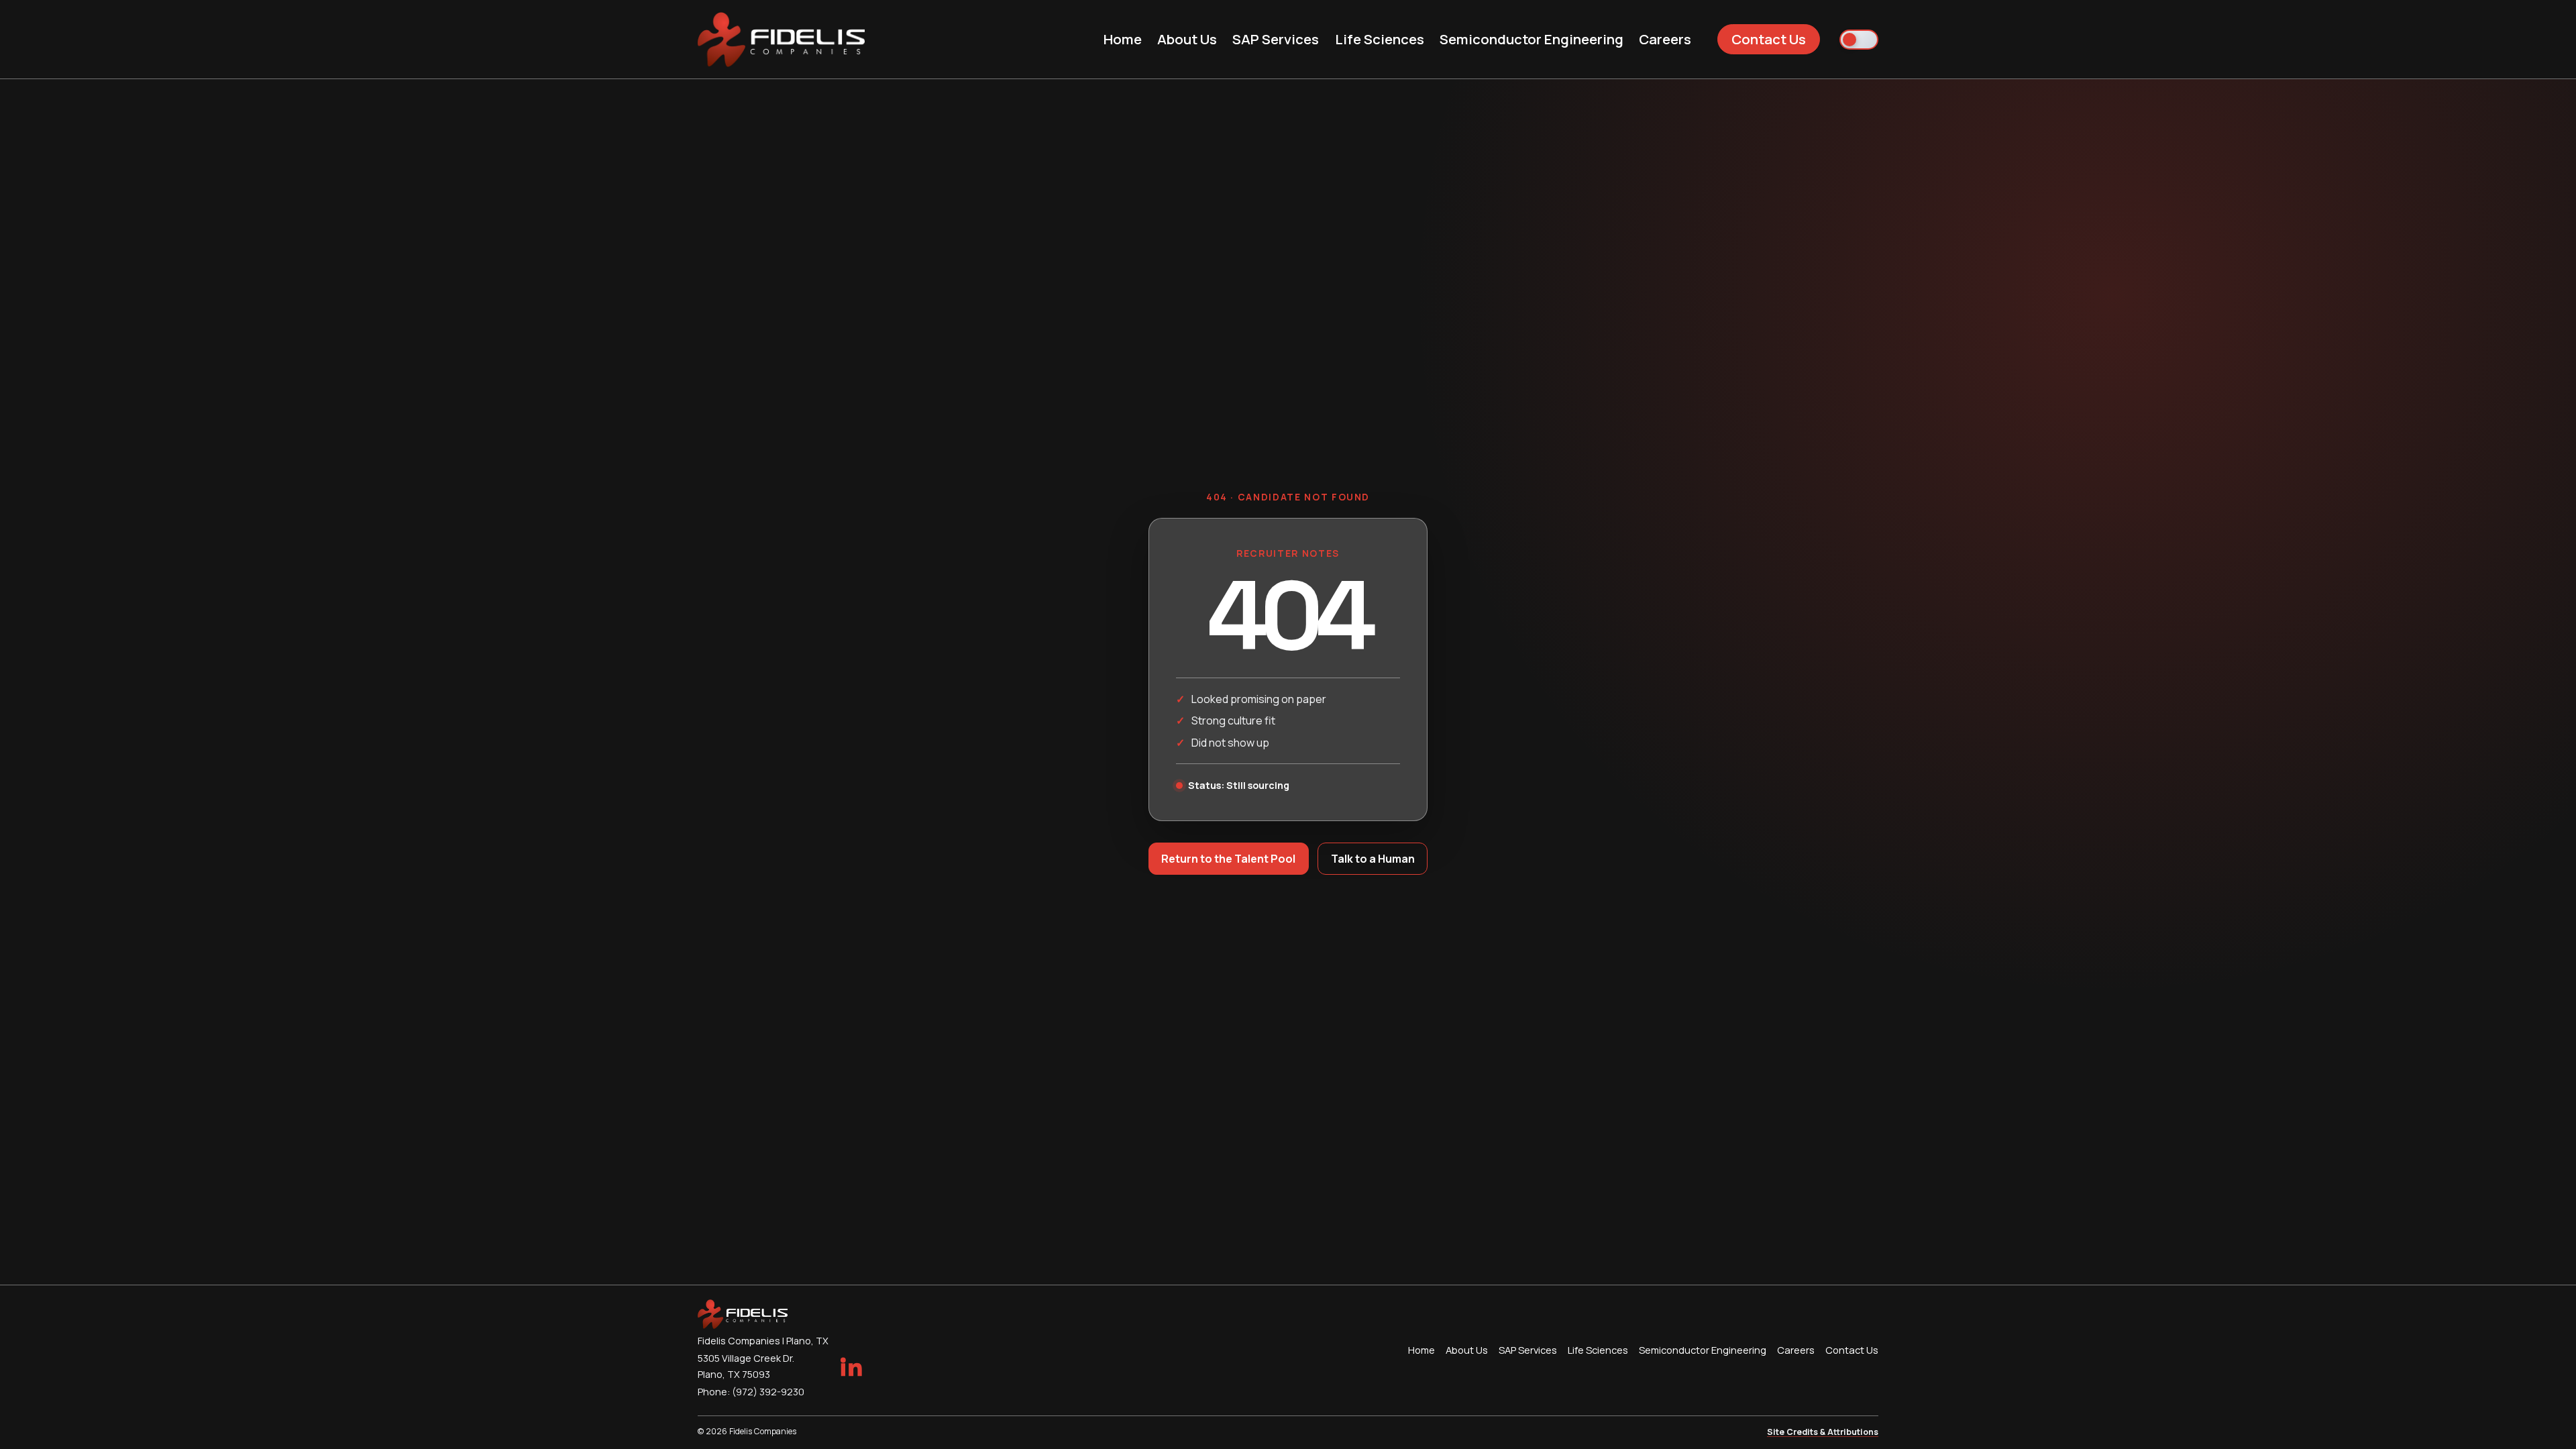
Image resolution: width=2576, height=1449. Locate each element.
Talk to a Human (1373, 859)
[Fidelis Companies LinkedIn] (851, 1366)
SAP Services (1276, 39)
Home (1123, 39)
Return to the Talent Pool (1228, 859)
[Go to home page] (781, 40)
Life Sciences (1380, 39)
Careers (1665, 39)
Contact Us (1769, 39)
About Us (1187, 39)
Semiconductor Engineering (1532, 39)
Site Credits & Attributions (1823, 1432)
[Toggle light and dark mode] (1859, 40)
